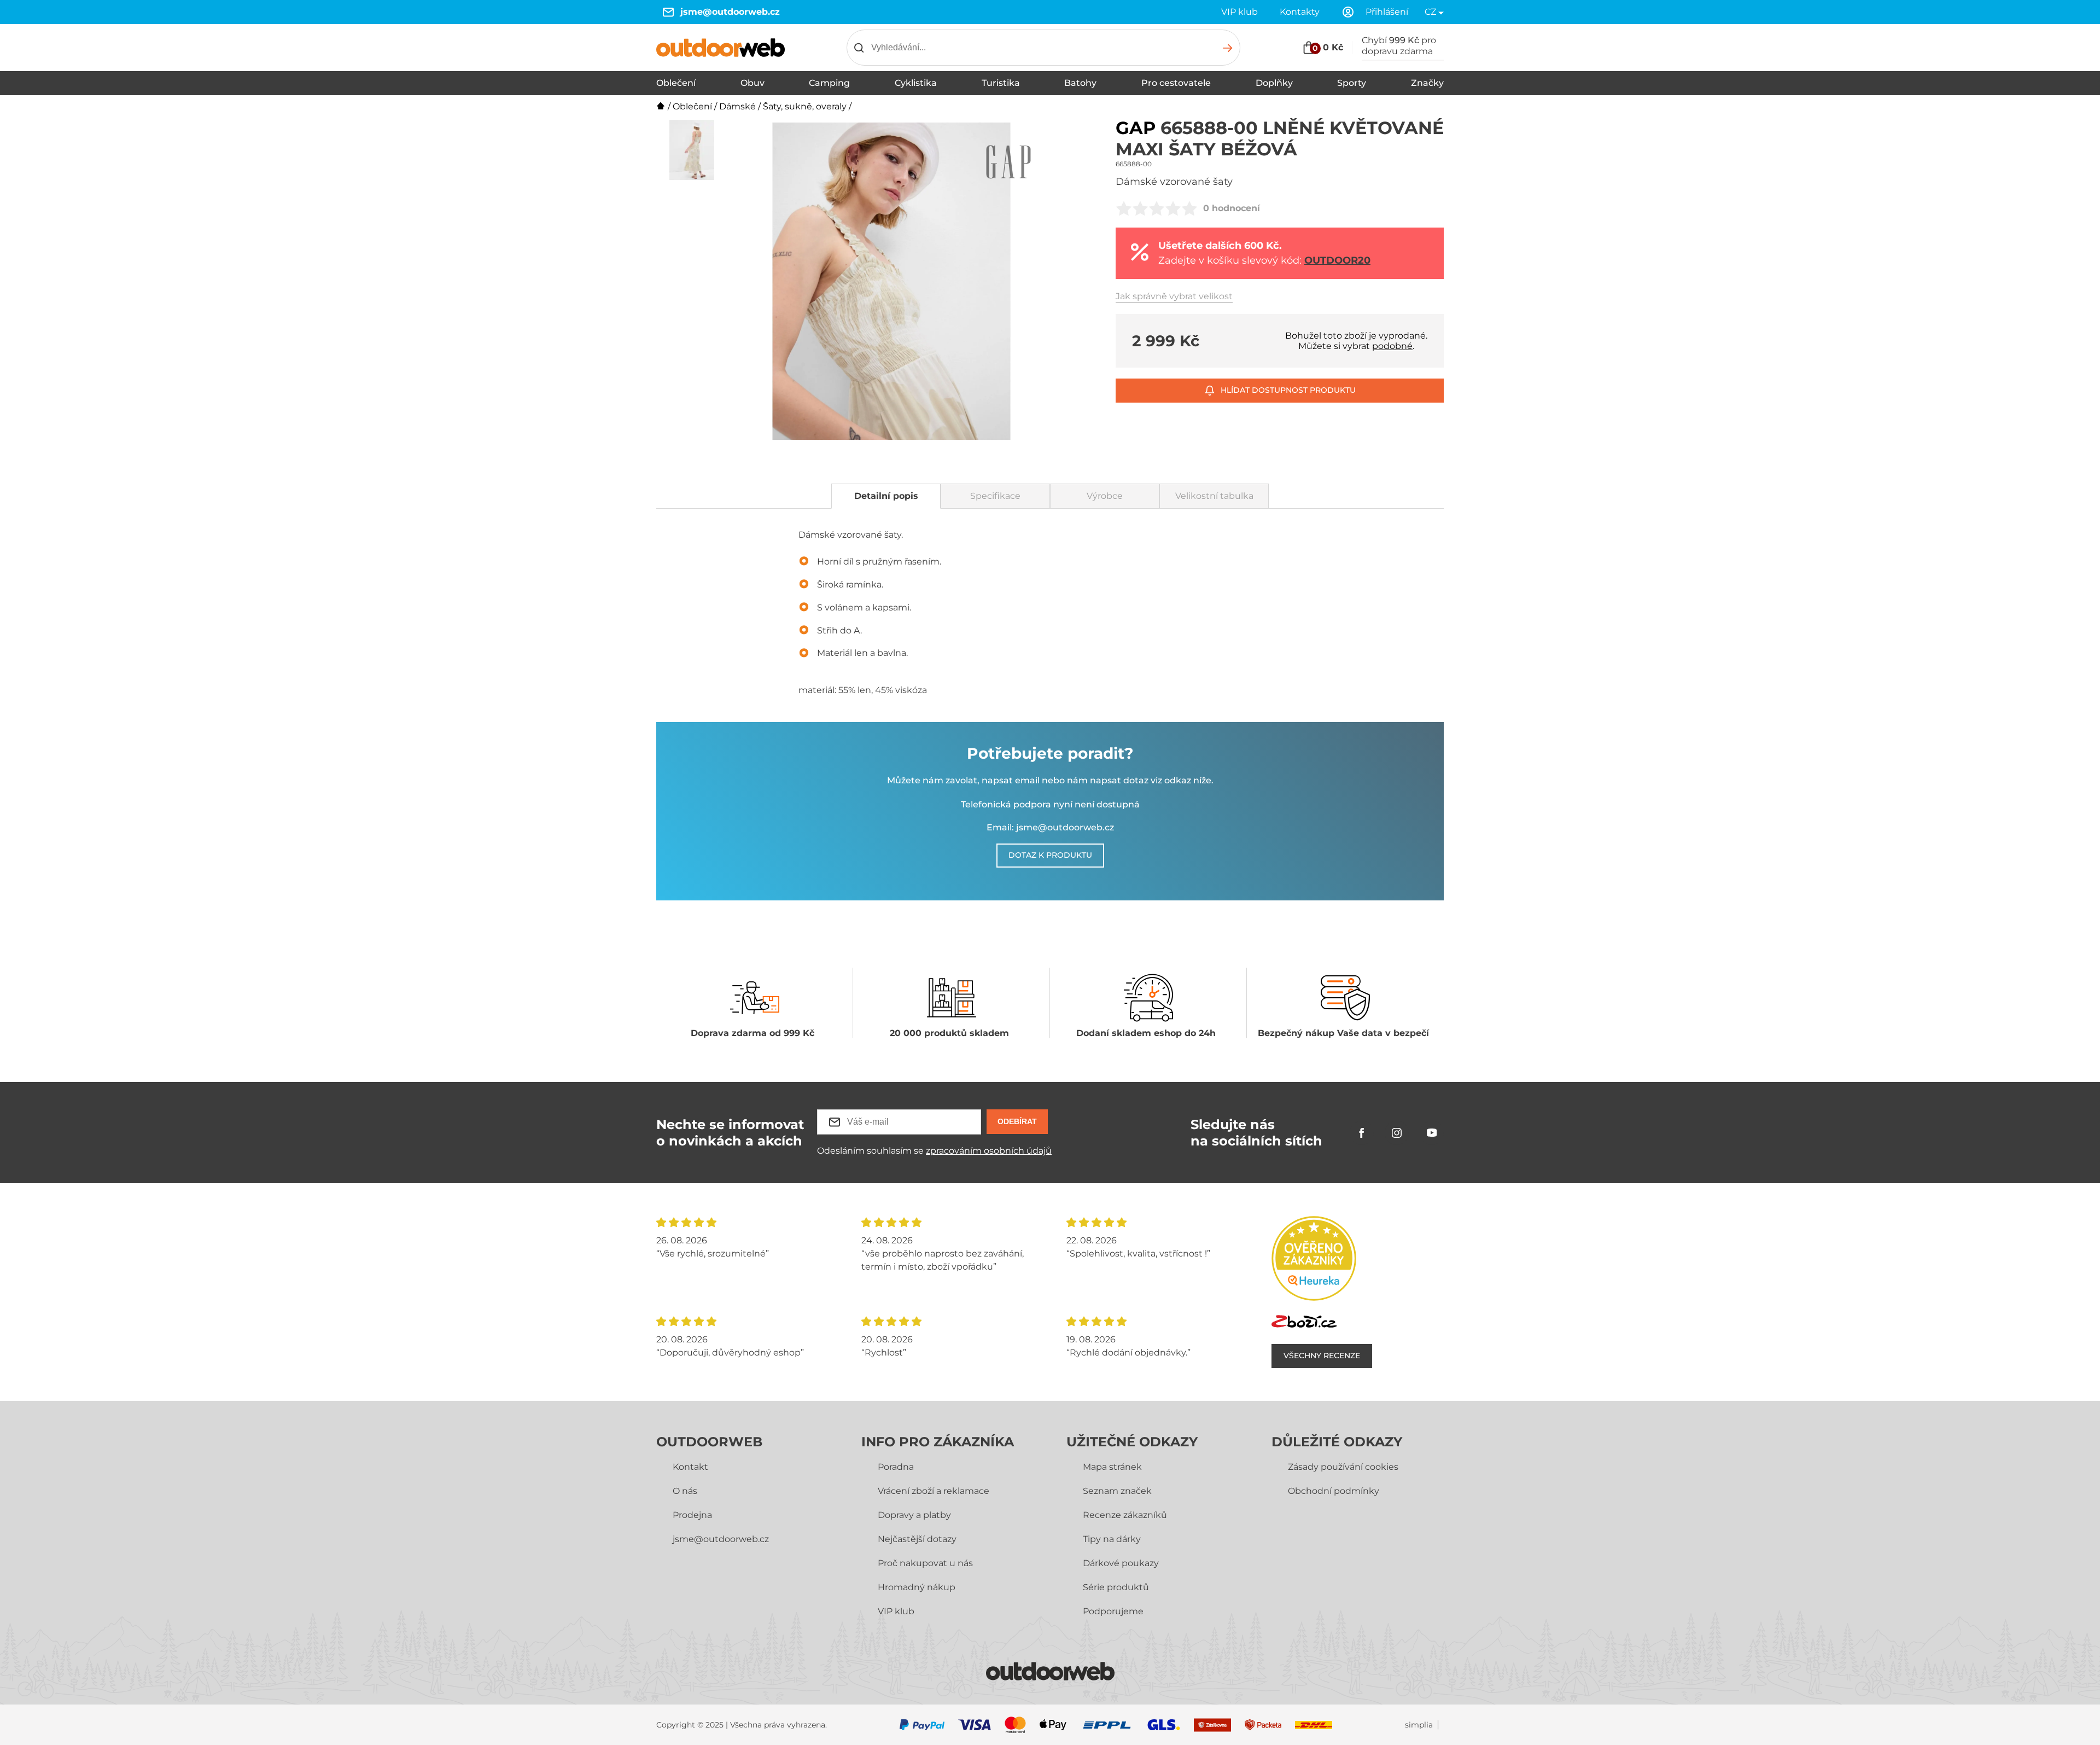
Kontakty (1300, 12)
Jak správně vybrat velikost (1174, 296)
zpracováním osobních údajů (989, 1151)
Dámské (737, 106)
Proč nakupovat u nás (925, 1563)
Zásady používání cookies (1343, 1467)
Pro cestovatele (1176, 83)
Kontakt (690, 1467)
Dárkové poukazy (1121, 1563)
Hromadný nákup (917, 1587)
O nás (685, 1491)
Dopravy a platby (914, 1515)
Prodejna (692, 1515)
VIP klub (1239, 12)
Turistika (1001, 83)
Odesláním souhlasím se (934, 1151)
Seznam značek (1117, 1491)
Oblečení (676, 83)
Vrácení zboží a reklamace (934, 1491)
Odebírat (1017, 1121)
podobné (1392, 346)
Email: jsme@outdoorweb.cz (1050, 827)
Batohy (1080, 83)
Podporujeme (1113, 1611)
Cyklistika (916, 83)
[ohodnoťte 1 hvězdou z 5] (1124, 208)
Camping (829, 83)
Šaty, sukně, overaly (805, 106)
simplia (1419, 1725)
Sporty (1352, 83)
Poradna (896, 1467)
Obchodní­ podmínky (1334, 1491)
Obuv (752, 83)
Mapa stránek (1112, 1467)
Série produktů (1116, 1587)
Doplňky (1274, 83)
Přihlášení (1387, 12)
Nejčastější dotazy (917, 1539)
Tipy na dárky (1112, 1539)
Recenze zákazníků (1125, 1515)
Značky (1427, 83)
